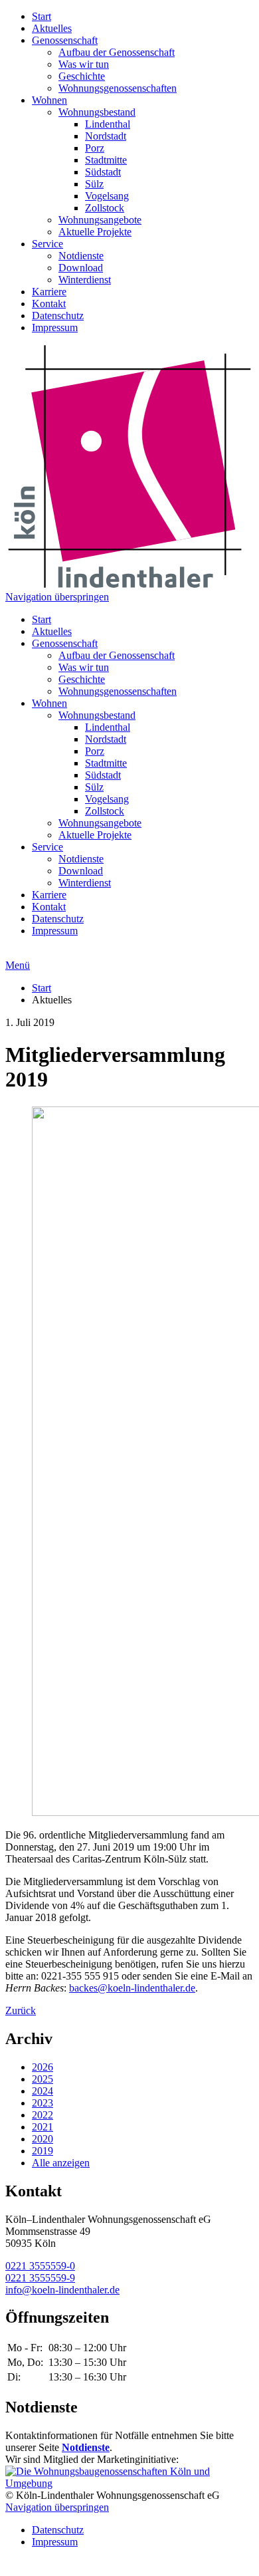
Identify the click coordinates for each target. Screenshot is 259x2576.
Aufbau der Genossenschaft (117, 52)
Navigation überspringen (57, 597)
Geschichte (82, 76)
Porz (95, 148)
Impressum (55, 327)
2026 (43, 2067)
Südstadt (103, 172)
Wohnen (49, 100)
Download (81, 268)
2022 (43, 2115)
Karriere (49, 292)
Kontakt (49, 304)
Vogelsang (107, 196)
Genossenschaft (65, 40)
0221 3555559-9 (40, 2278)
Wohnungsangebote (100, 220)
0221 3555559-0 (40, 2266)
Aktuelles (52, 28)
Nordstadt (106, 136)
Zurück (21, 2010)
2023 (43, 2103)
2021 (43, 2127)
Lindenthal (108, 124)
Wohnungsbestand (97, 112)
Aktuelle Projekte (95, 232)
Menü (18, 965)
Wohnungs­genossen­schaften (118, 88)
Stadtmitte (106, 160)
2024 (43, 2091)
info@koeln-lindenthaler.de (62, 2290)
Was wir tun (84, 64)
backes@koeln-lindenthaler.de (132, 1988)
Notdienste (81, 256)
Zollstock (105, 208)
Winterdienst (85, 280)
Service (47, 244)
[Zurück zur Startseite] (129, 585)
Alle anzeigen (61, 2163)
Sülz (94, 184)
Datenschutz (58, 316)
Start (42, 16)
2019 (43, 2151)
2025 (43, 2079)
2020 (43, 2139)
